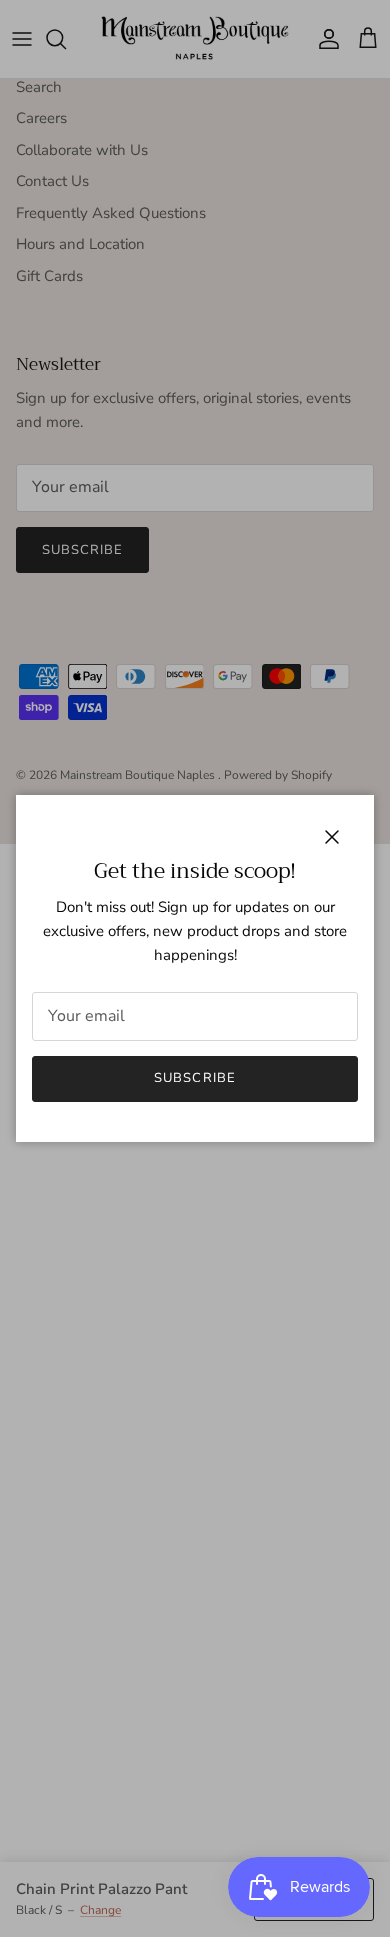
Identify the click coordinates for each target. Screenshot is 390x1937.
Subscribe (194, 1078)
